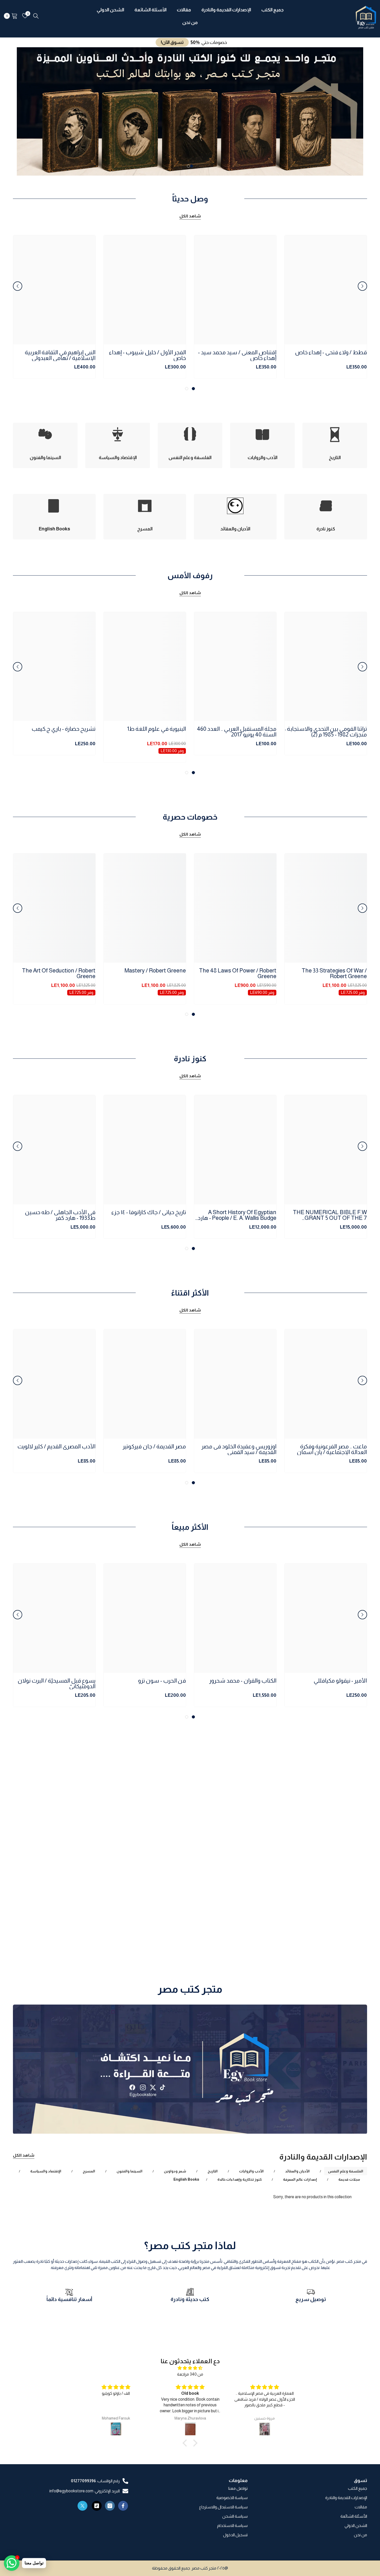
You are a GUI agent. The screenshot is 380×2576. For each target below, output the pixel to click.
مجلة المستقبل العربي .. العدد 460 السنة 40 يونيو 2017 (237, 732)
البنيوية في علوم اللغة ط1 (157, 729)
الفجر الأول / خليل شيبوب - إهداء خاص (147, 355)
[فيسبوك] (123, 2506)
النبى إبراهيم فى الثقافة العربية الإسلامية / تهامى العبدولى (60, 355)
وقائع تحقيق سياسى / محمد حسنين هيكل (62, 1933)
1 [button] (192, 166)
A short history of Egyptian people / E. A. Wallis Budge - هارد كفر (237, 1215)
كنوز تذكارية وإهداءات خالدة (240, 2179)
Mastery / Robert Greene (155, 971)
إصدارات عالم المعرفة (300, 2179)
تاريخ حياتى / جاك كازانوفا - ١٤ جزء (149, 1212)
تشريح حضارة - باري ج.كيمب (63, 729)
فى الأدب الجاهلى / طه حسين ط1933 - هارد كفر (60, 1215)
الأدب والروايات (251, 2171)
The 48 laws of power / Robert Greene (238, 973)
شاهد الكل (190, 216)
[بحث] (36, 16)
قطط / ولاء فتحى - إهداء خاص (331, 353)
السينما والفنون (130, 2171)
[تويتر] (82, 2506)
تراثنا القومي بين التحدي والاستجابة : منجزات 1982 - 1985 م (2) (326, 732)
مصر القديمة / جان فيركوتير (154, 1447)
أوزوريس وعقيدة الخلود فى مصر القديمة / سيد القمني (239, 1449)
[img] (190, 2368)
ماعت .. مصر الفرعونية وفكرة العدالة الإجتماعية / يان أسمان (332, 1449)
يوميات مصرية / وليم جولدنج (334, 1931)
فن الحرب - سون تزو (162, 1681)
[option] (190, 111)
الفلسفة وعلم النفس (346, 2171)
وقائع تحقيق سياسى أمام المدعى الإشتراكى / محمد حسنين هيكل (237, 1933)
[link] (311, 2302)
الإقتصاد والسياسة (46, 2171)
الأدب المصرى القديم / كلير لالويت (56, 1447)
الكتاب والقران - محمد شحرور (243, 1681)
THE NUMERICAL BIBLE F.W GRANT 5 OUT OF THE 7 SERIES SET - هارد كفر (330, 1215)
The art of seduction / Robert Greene (59, 973)
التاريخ (213, 2171)
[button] (25, 111)
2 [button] (188, 166)
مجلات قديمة (349, 2179)
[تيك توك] (97, 2506)
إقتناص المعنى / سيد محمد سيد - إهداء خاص (237, 355)
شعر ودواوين (175, 2171)
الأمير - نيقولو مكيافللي (340, 1681)
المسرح (89, 2171)
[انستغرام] (110, 2506)
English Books (186, 2179)
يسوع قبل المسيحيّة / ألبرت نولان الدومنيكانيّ (56, 1684)
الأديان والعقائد (297, 2171)
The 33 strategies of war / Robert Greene (334, 973)
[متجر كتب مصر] (190, 2069)
